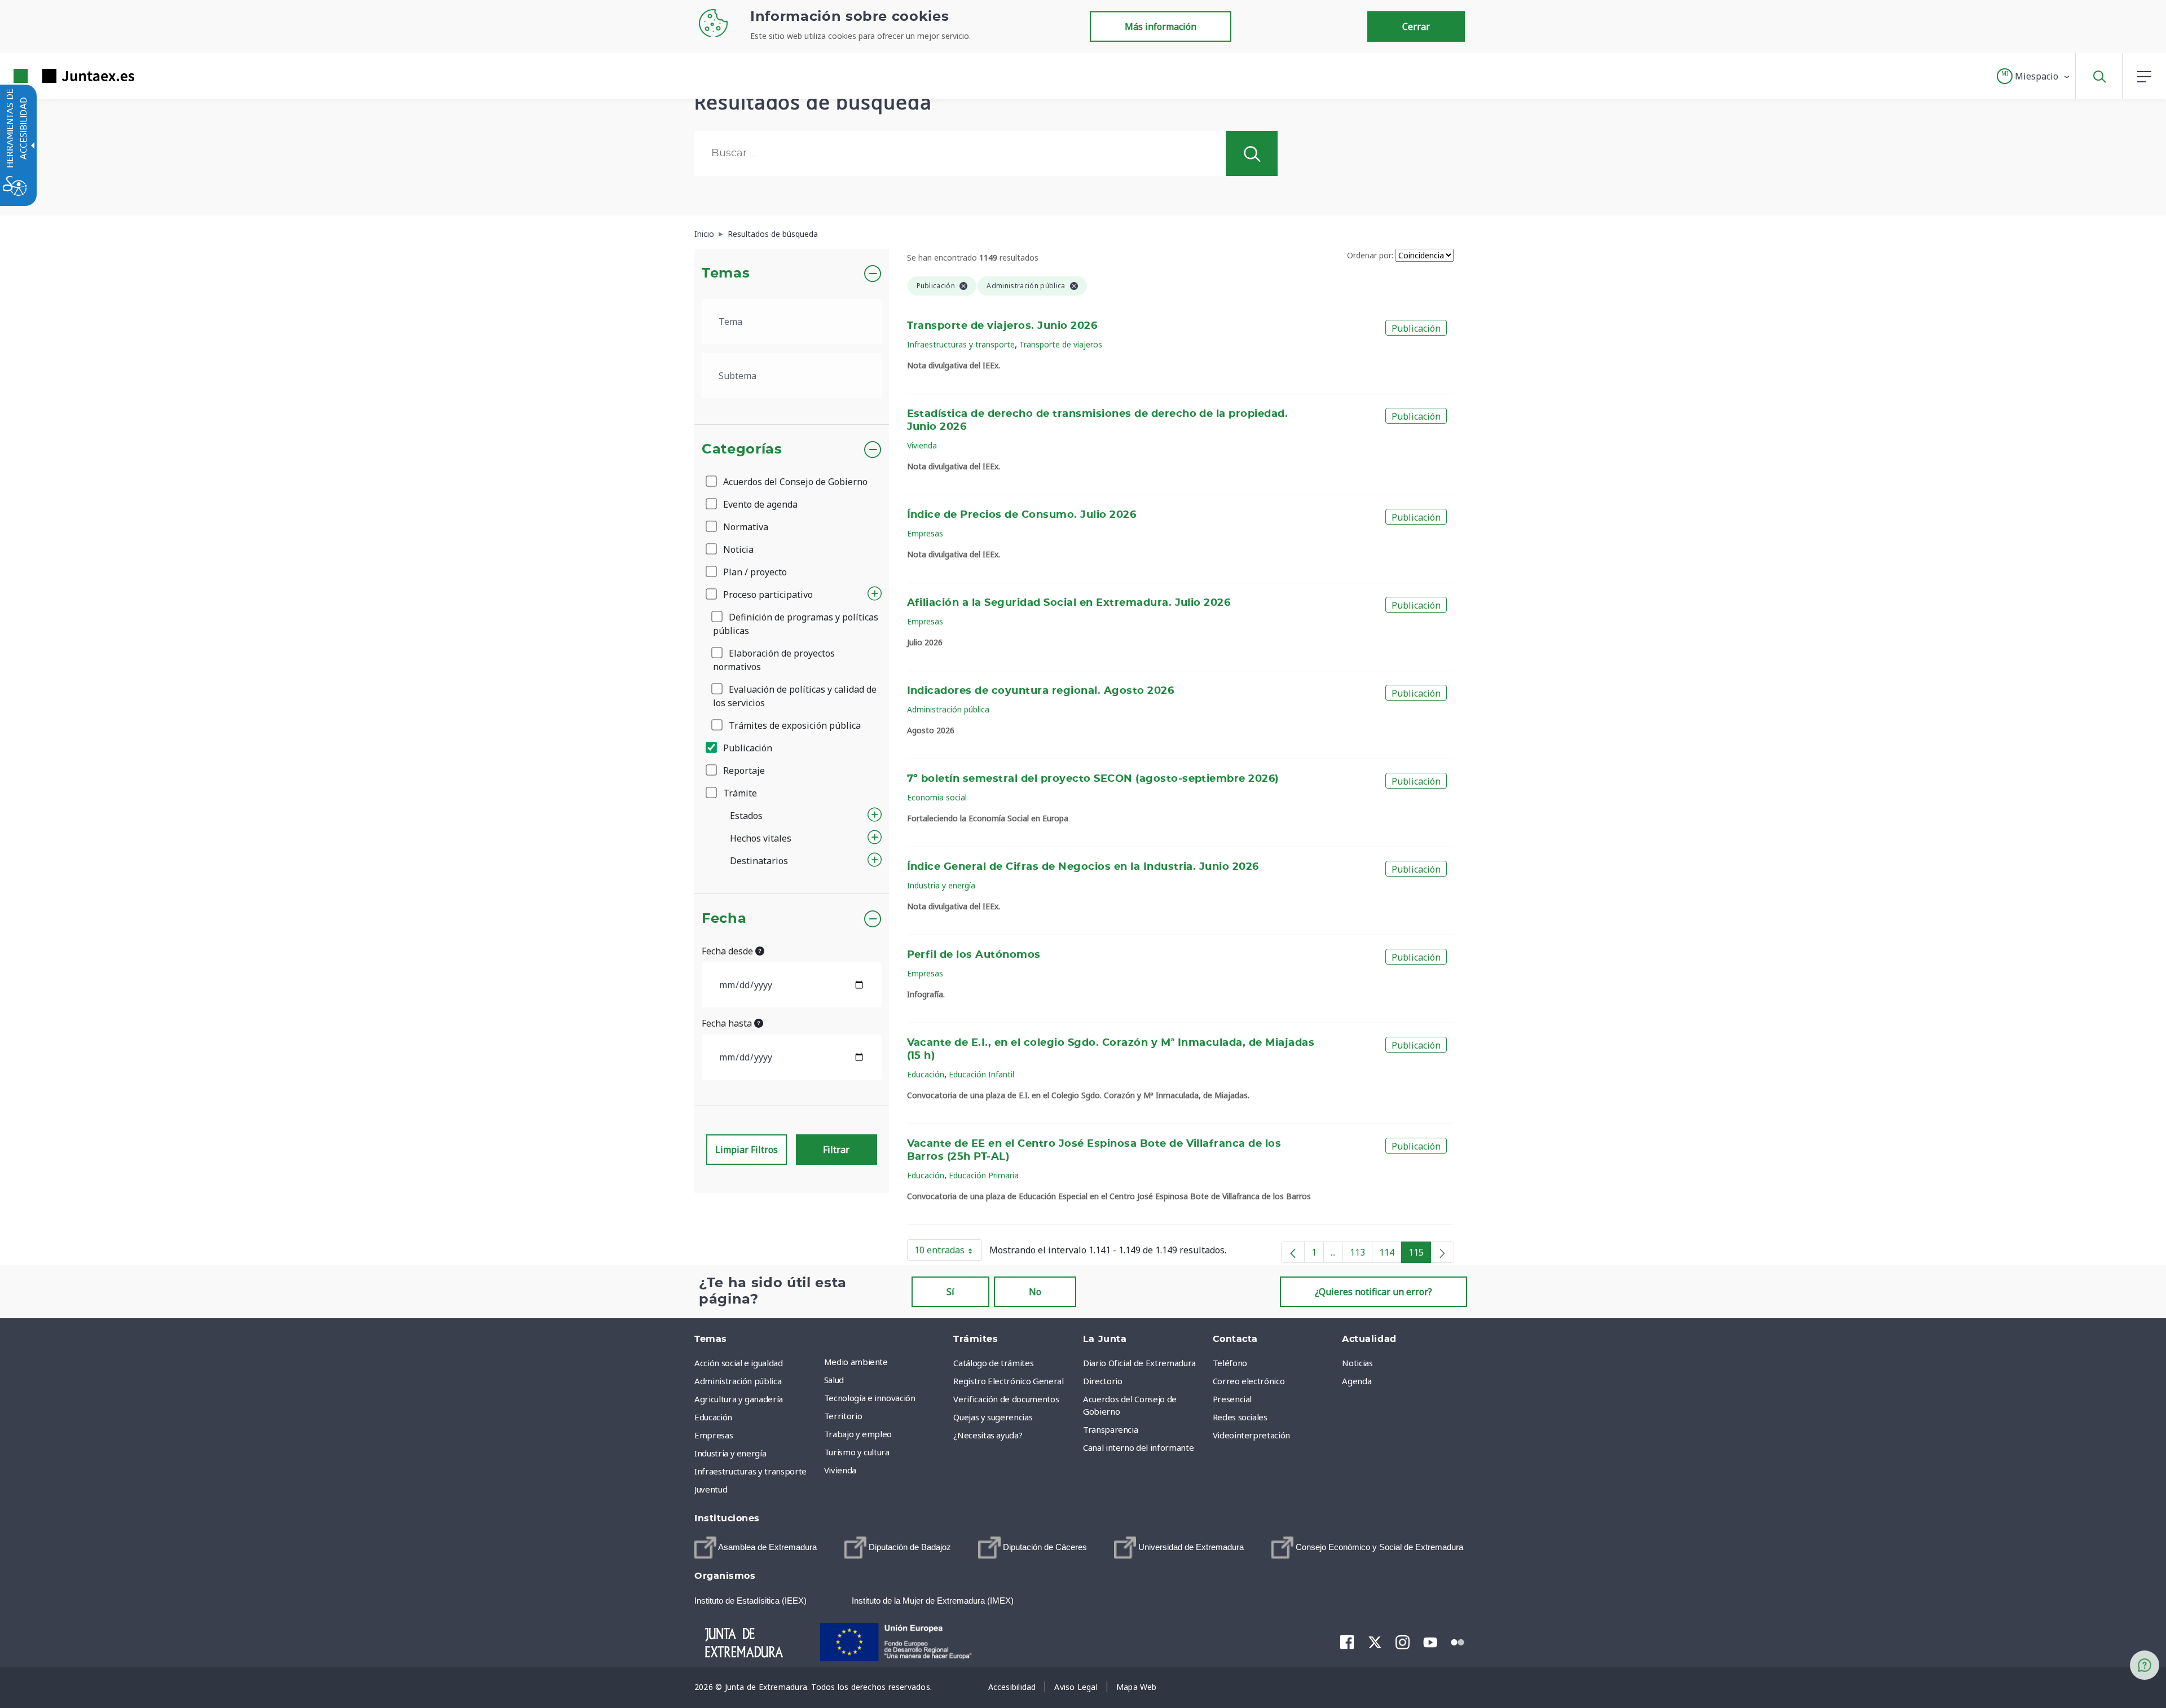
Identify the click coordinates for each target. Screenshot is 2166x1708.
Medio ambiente (856, 1362)
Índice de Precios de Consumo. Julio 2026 (1022, 515)
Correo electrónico (1249, 1381)
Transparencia (1110, 1429)
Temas (726, 274)
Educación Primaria (984, 1175)
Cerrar (1416, 27)
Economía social (937, 797)
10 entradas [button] (948, 1252)
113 (1361, 1254)
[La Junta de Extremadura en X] (1375, 1642)
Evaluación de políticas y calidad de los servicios (795, 696)
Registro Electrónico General (1008, 1381)
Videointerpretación (1251, 1435)
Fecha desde (728, 951)
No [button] (1035, 1292)
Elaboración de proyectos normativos (774, 660)
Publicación (747, 748)
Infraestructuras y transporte (961, 344)
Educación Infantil (981, 1074)
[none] (1442, 1252)
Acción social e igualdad (739, 1363)
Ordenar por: (1370, 255)
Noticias (1357, 1363)
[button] (2034, 76)
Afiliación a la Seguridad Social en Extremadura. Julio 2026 (1069, 603)
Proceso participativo (767, 595)
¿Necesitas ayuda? (988, 1435)
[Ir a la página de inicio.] (54, 76)
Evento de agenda (759, 504)
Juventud (711, 1489)
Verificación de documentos (1006, 1399)
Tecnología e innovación (870, 1398)
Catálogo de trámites (993, 1363)
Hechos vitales (761, 838)
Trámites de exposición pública (794, 725)
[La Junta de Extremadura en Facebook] (1347, 1642)
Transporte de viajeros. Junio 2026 (1002, 326)
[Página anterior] (1293, 1252)
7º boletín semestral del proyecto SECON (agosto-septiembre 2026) (1093, 779)
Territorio (843, 1416)
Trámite (739, 793)
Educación (926, 1074)
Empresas (925, 533)
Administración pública (948, 709)
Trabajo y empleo (858, 1434)
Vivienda (922, 445)
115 (1420, 1254)
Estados (746, 816)
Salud (834, 1380)
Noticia (737, 549)
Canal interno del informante (1138, 1447)
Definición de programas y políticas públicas (796, 624)
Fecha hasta (728, 1023)
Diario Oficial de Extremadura (1139, 1363)
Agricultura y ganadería (739, 1399)
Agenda (1357, 1381)
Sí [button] (950, 1292)
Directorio (1103, 1381)
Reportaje (743, 771)
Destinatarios (759, 861)
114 (1390, 1254)
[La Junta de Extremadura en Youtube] (1430, 1641)
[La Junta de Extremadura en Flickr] (1458, 1641)
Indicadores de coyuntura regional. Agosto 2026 (1041, 691)
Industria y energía (941, 885)
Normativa (745, 527)
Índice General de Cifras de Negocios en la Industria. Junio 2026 (1083, 867)
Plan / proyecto (754, 572)
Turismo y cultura (857, 1452)
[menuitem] (886, 1362)
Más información (1161, 27)
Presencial (1232, 1399)
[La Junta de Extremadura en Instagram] (1403, 1642)
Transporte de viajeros (1061, 344)
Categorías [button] (742, 450)
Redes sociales (1240, 1417)
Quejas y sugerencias (993, 1417)
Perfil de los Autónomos (974, 955)
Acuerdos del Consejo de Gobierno (794, 482)
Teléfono (1230, 1363)
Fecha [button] (724, 919)
